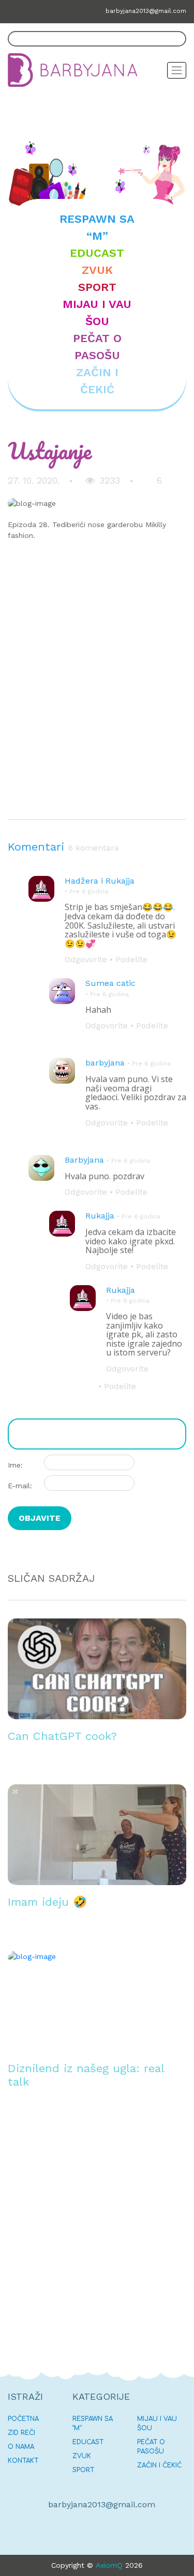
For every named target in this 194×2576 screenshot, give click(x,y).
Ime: (15, 1465)
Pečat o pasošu (97, 347)
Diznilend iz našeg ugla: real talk (86, 2075)
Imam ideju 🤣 (47, 1902)
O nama (21, 2447)
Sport (97, 287)
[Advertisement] (97, 691)
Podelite (129, 959)
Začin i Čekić (97, 381)
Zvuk (97, 270)
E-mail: (20, 1486)
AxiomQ (109, 2565)
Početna (23, 2419)
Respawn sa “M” (97, 227)
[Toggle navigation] (177, 70)
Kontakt (23, 2461)
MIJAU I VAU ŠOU (97, 313)
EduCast (97, 253)
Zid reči (21, 2433)
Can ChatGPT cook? (62, 1736)
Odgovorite (86, 959)
